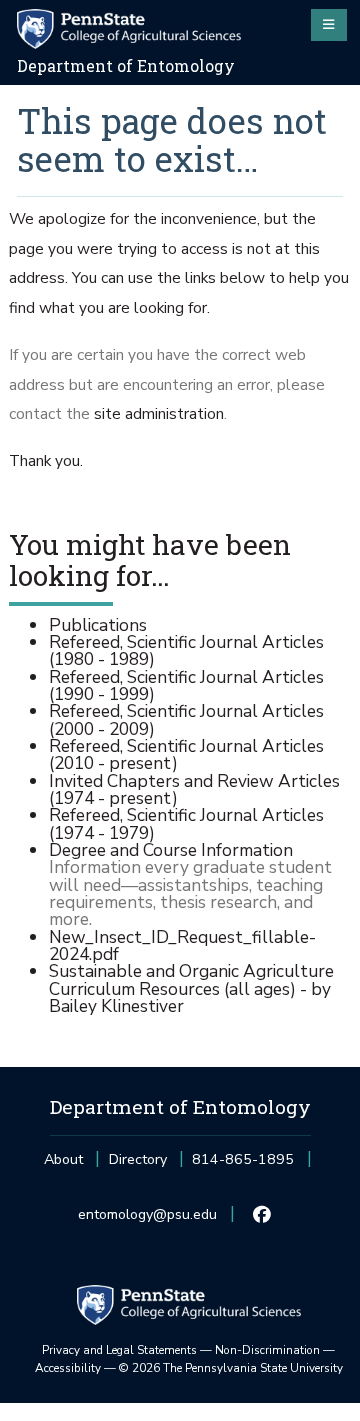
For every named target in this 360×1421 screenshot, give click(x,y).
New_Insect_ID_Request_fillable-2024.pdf (182, 945)
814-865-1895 (243, 1165)
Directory (138, 1159)
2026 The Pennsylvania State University (231, 1368)
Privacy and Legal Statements (119, 1350)
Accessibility (68, 1368)
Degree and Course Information (171, 850)
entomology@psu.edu (147, 1220)
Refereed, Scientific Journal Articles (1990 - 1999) (186, 685)
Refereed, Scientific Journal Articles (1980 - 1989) (186, 650)
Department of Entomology (126, 66)
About (63, 1159)
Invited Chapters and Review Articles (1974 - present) (194, 789)
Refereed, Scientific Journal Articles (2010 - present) (186, 754)
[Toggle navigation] (329, 25)
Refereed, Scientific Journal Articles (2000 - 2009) (186, 719)
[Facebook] (262, 1215)
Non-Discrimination (267, 1350)
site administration (159, 414)
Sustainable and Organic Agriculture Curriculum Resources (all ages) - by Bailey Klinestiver (191, 988)
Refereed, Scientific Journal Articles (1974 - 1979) (186, 823)
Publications (98, 625)
